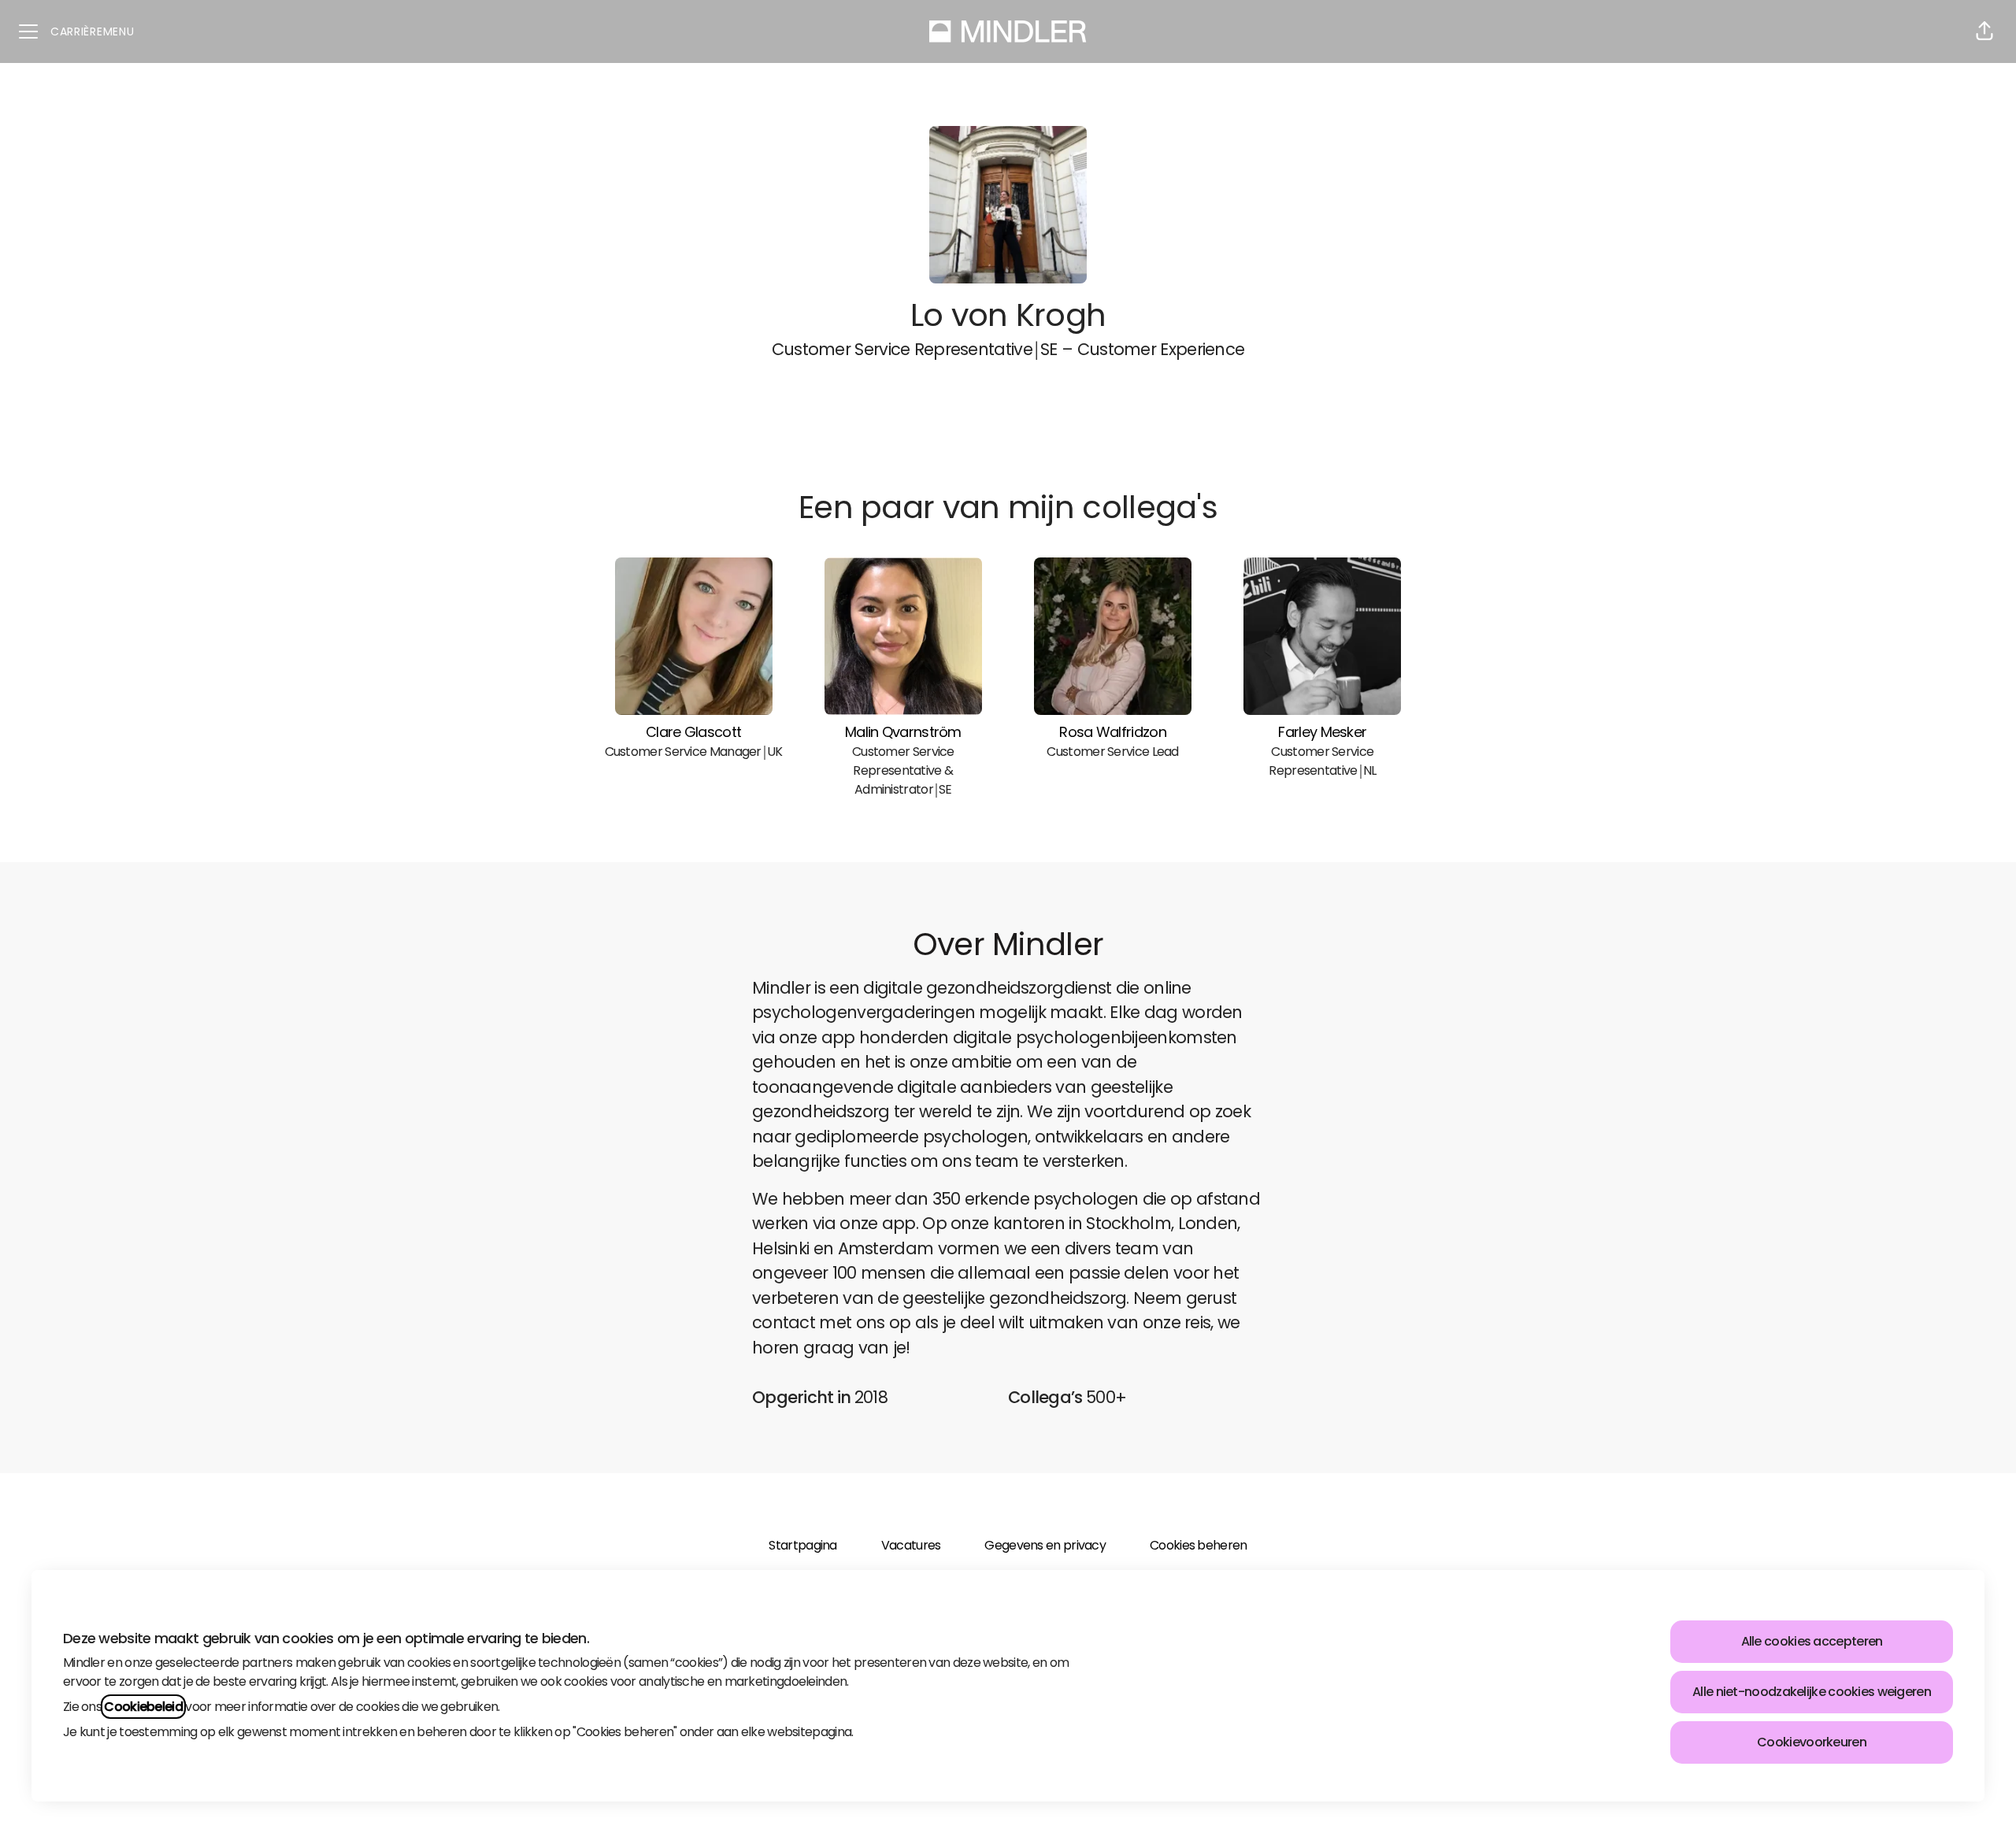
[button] (1984, 31)
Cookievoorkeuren (1812, 1742)
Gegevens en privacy (1045, 1545)
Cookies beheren (1198, 1545)
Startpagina (802, 1545)
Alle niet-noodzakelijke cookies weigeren (1812, 1692)
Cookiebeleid (143, 1707)
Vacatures (911, 1545)
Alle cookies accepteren (1812, 1641)
